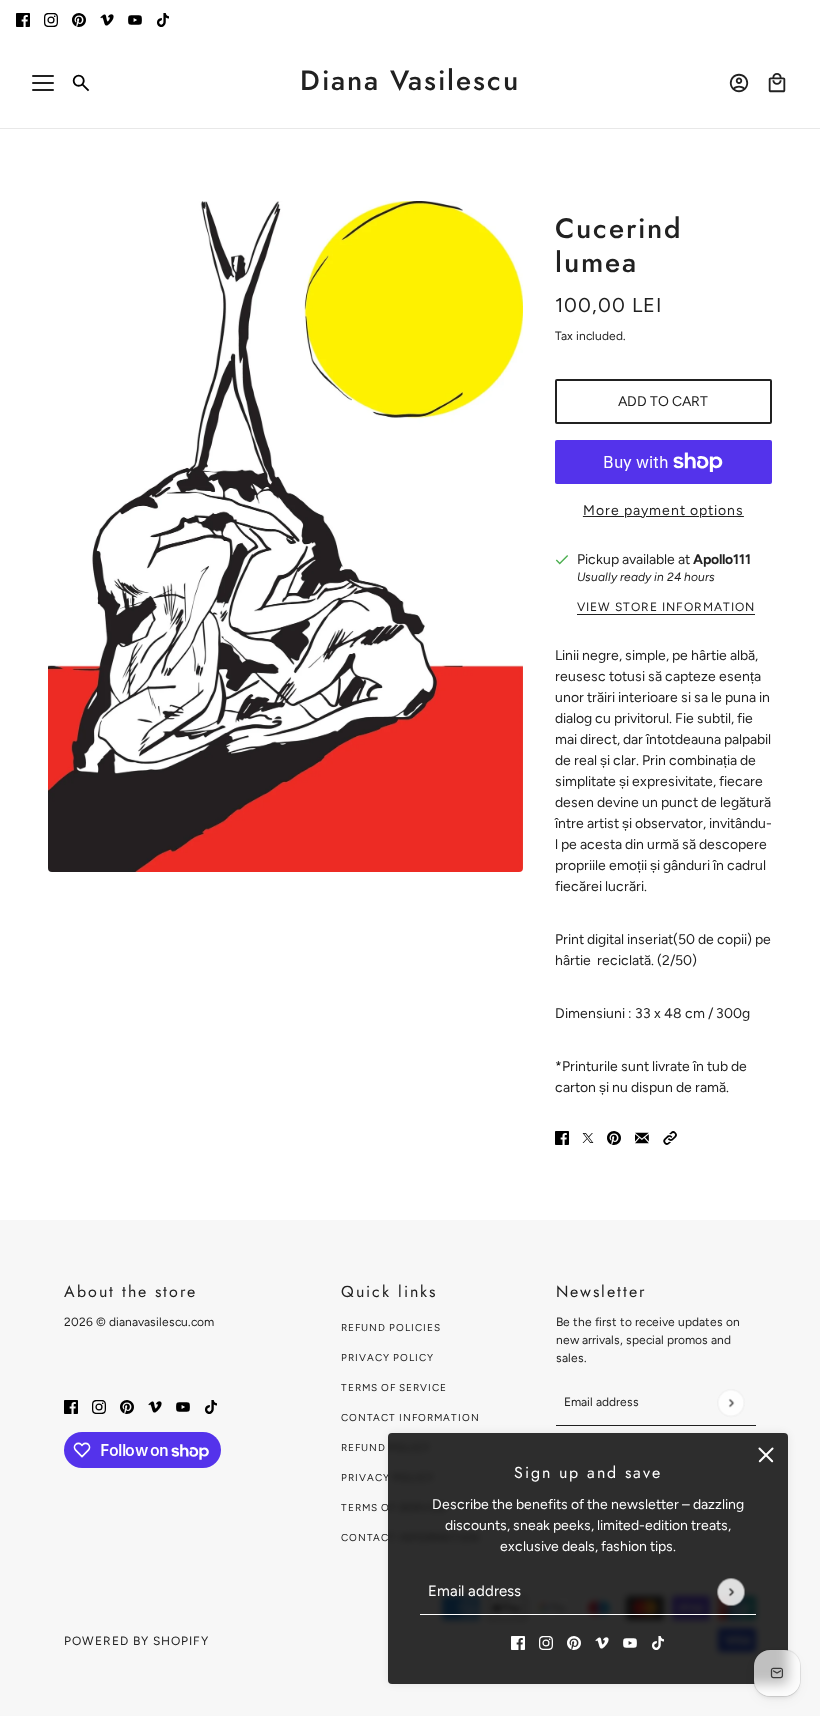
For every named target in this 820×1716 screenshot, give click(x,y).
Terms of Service (394, 1387)
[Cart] (777, 83)
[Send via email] (642, 1137)
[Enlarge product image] (285, 536)
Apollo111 (722, 559)
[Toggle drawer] (43, 83)
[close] (766, 1455)
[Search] (81, 83)
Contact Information (410, 1417)
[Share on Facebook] (562, 1137)
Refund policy (385, 1447)
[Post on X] (588, 1137)
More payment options (663, 510)
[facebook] (23, 18)
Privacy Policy (387, 1357)
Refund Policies (391, 1327)
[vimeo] (107, 18)
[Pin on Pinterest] (614, 1137)
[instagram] (51, 18)
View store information (666, 607)
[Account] (739, 83)
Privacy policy (387, 1477)
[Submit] (730, 1591)
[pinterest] (79, 18)
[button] (670, 1137)
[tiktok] (163, 18)
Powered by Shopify (136, 1641)
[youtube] (135, 18)
